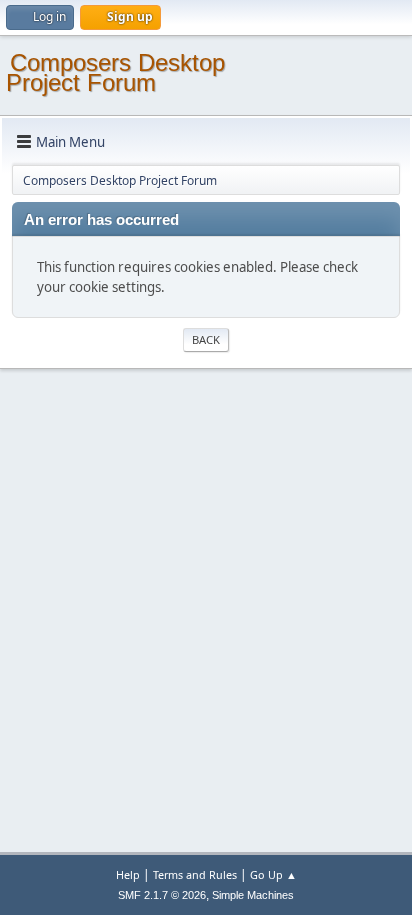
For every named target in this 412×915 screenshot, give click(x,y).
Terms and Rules (195, 874)
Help (128, 874)
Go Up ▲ (273, 874)
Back (206, 339)
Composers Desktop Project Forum (115, 72)
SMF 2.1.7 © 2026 (162, 895)
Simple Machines (253, 895)
